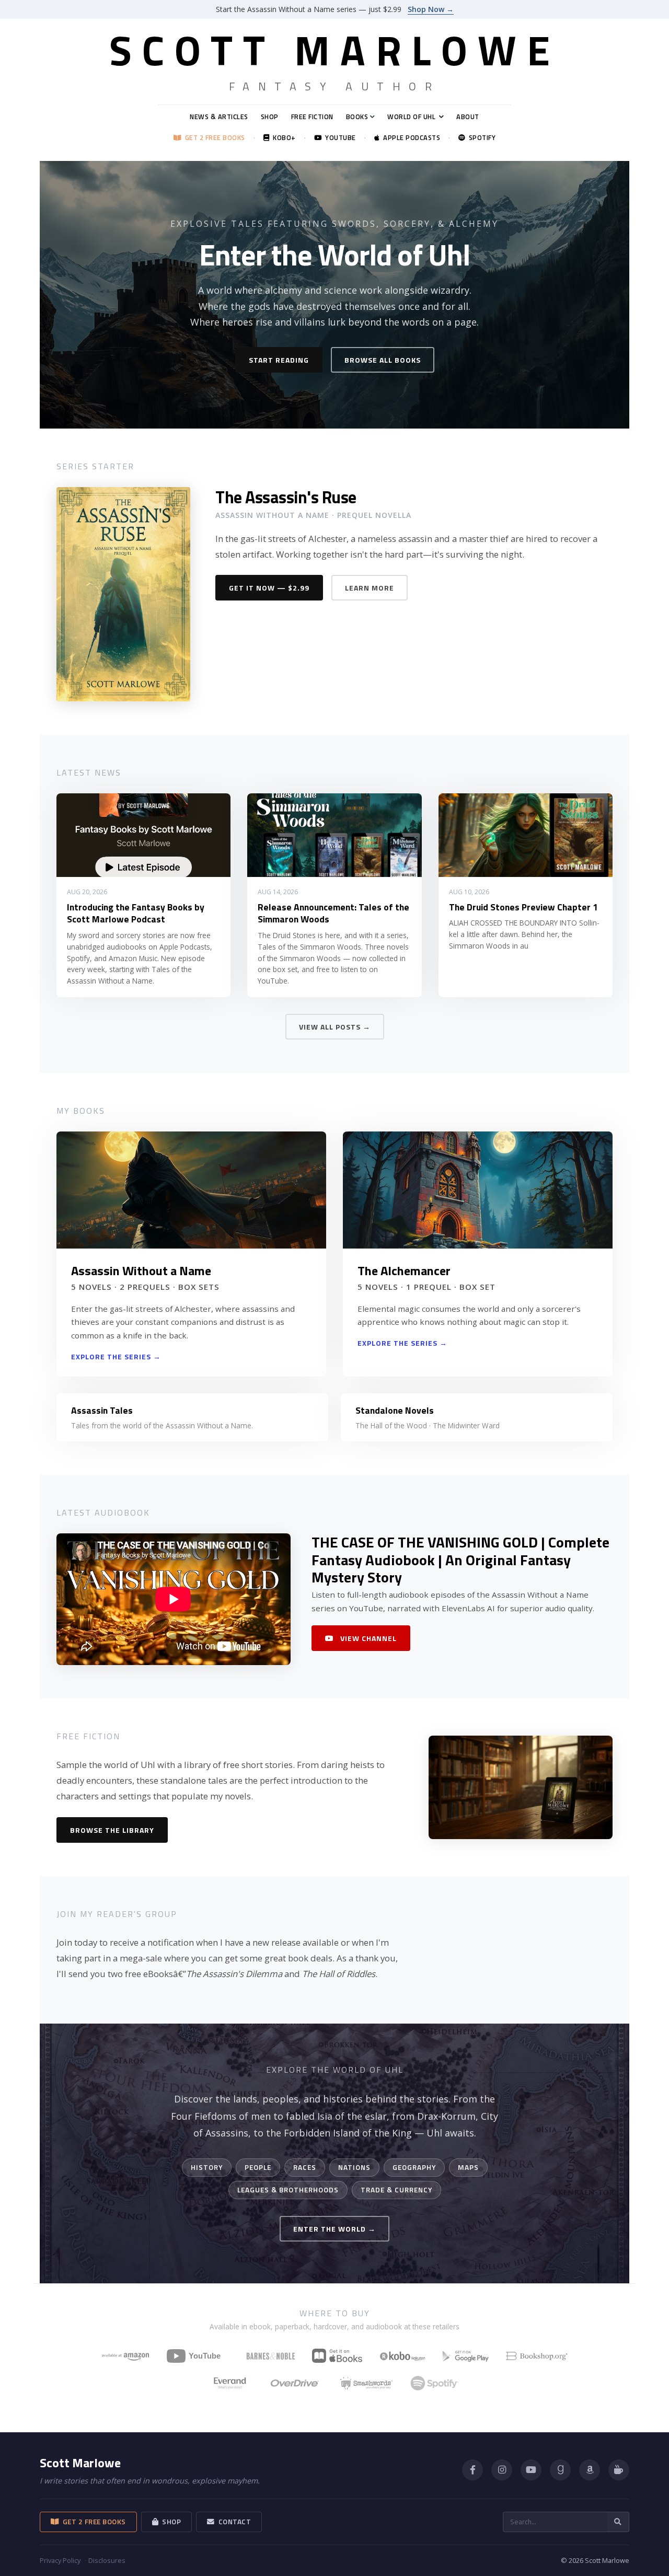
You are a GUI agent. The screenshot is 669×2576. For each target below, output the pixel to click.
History (207, 2167)
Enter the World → (334, 2229)
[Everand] (230, 2383)
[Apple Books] (337, 2356)
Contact (233, 2522)
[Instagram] (502, 2470)
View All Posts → (335, 1027)
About (468, 117)
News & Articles (219, 117)
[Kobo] (402, 2356)
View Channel (367, 1638)
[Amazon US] (125, 2356)
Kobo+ (282, 138)
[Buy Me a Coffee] (619, 2470)
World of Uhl (411, 117)
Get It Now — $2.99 (269, 588)
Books (357, 117)
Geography (414, 2167)
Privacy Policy (60, 2560)
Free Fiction (312, 117)
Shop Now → (431, 9)
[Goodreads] (560, 2470)
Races (305, 2167)
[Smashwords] (366, 2383)
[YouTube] (198, 2356)
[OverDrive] (295, 2383)
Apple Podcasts (410, 138)
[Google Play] (466, 2356)
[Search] (618, 2522)
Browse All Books (383, 360)
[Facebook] (472, 2470)
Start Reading (279, 360)
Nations (354, 2167)
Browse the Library (112, 1830)
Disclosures (107, 2560)
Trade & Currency (396, 2190)
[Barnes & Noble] (271, 2356)
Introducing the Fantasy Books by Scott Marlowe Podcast (136, 913)
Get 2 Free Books (213, 138)
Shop (270, 117)
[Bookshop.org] (537, 2356)
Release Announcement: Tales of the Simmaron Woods (333, 913)
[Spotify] (435, 2383)
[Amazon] (590, 2470)
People (258, 2167)
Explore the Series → (116, 1356)
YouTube (339, 138)
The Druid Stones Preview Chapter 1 (523, 907)
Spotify (480, 138)
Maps (468, 2167)
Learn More (370, 588)
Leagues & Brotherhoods (288, 2190)
